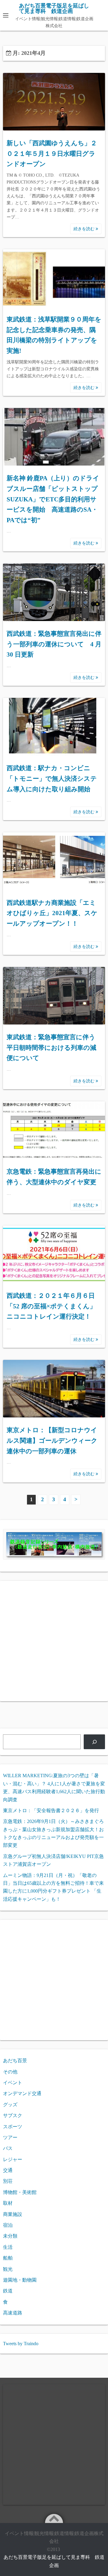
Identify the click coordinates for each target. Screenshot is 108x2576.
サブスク (13, 2115)
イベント (13, 2083)
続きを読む (85, 229)
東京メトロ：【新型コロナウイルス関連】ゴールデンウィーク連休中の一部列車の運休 (52, 1440)
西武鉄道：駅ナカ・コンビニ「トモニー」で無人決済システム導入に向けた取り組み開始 (52, 778)
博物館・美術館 (20, 2192)
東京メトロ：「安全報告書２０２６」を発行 (51, 1810)
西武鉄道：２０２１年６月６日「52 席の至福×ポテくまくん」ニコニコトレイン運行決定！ (51, 1306)
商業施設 (13, 2214)
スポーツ (13, 2127)
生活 (8, 2247)
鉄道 (8, 2291)
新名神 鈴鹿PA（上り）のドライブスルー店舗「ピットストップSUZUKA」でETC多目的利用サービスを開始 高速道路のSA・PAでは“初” (53, 499)
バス (8, 2148)
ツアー (10, 2137)
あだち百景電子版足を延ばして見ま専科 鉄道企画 (54, 8)
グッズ (10, 2105)
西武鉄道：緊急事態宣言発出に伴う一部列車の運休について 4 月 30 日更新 (54, 644)
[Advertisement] (54, 1641)
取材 (8, 2203)
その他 (10, 2072)
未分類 (10, 2236)
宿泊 (8, 2225)
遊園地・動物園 (20, 2280)
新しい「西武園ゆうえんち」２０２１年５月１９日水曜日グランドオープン (52, 154)
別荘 (8, 2181)
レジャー (13, 2159)
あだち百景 (15, 2061)
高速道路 (13, 2313)
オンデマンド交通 (22, 2093)
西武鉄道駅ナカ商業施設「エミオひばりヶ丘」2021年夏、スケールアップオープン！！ (52, 913)
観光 (8, 2269)
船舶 (8, 2258)
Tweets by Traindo (21, 2344)
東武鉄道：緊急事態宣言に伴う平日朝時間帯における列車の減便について (51, 1048)
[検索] (94, 1742)
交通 (8, 2170)
